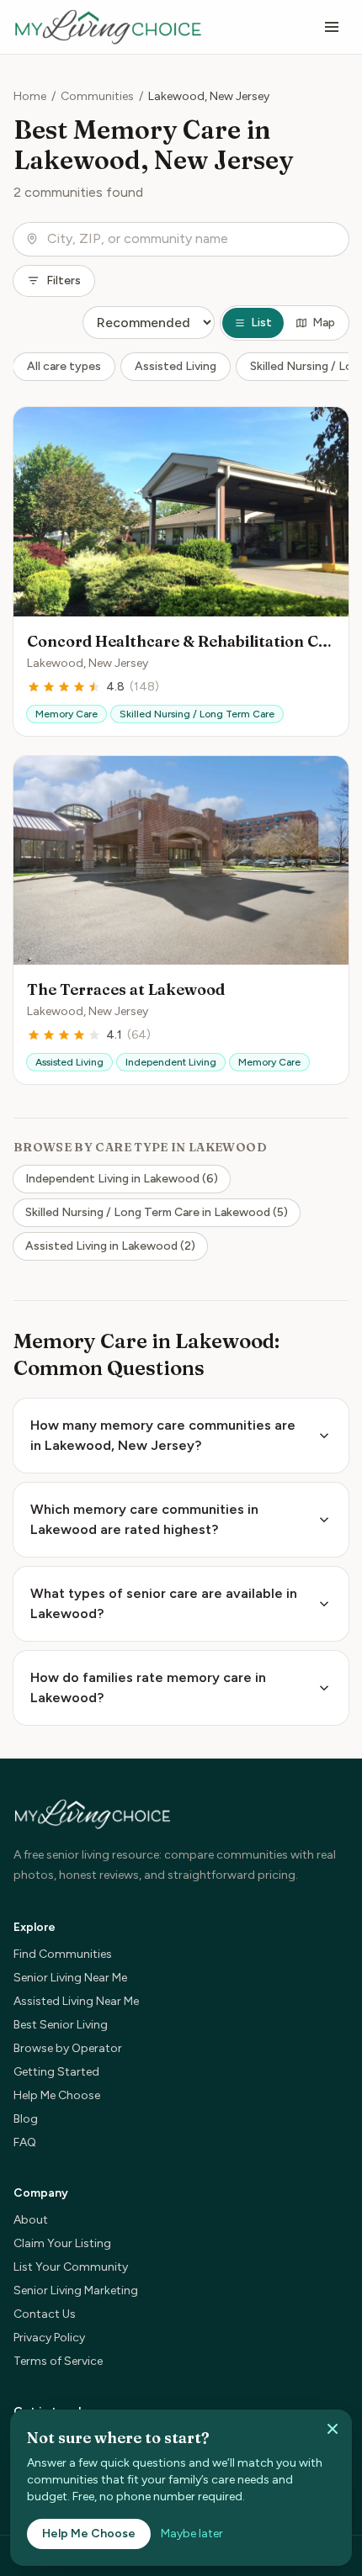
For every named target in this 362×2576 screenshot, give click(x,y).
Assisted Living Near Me (76, 2001)
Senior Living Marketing (76, 2290)
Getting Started (56, 2072)
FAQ (25, 2142)
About (31, 2220)
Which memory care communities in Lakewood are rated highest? (144, 1519)
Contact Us (45, 2314)
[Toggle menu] (332, 27)
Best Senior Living (61, 2025)
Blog (26, 2119)
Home (30, 96)
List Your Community (71, 2267)
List (261, 323)
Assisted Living (176, 366)
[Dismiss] (333, 2429)
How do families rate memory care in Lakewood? (148, 1687)
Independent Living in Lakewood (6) (122, 1179)
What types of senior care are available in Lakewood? (164, 1603)
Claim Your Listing (62, 2243)
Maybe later (192, 2534)
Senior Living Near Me (70, 1978)
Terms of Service (58, 2361)
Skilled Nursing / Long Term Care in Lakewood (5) (157, 1212)
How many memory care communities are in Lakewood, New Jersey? (163, 1435)
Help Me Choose (57, 2095)
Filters (64, 280)
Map (324, 323)
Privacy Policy (49, 2338)
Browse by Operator (68, 2048)
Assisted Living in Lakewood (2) (110, 1246)
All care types (64, 366)
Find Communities (63, 1954)
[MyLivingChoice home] (108, 27)
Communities (97, 96)
